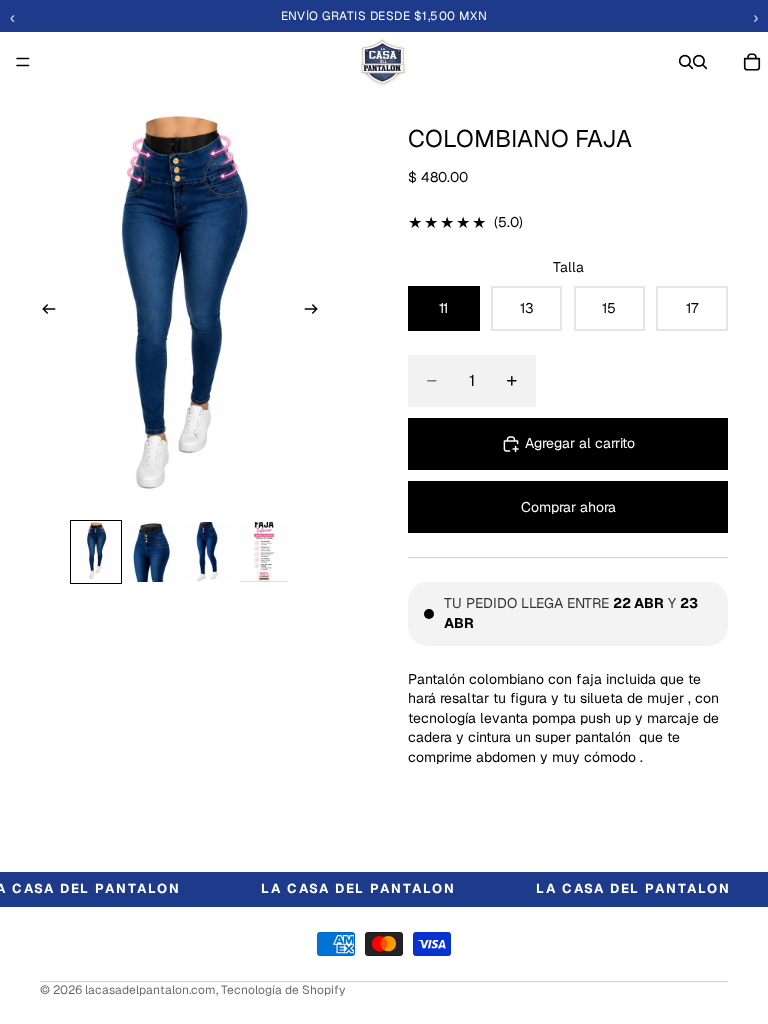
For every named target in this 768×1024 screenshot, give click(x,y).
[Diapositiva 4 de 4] (264, 552)
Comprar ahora (568, 507)
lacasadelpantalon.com (150, 990)
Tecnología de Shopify (283, 990)
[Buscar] (686, 62)
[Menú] (23, 62)
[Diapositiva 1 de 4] (96, 552)
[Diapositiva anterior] (43, 312)
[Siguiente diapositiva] (317, 312)
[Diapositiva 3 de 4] (208, 552)
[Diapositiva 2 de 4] (152, 552)
